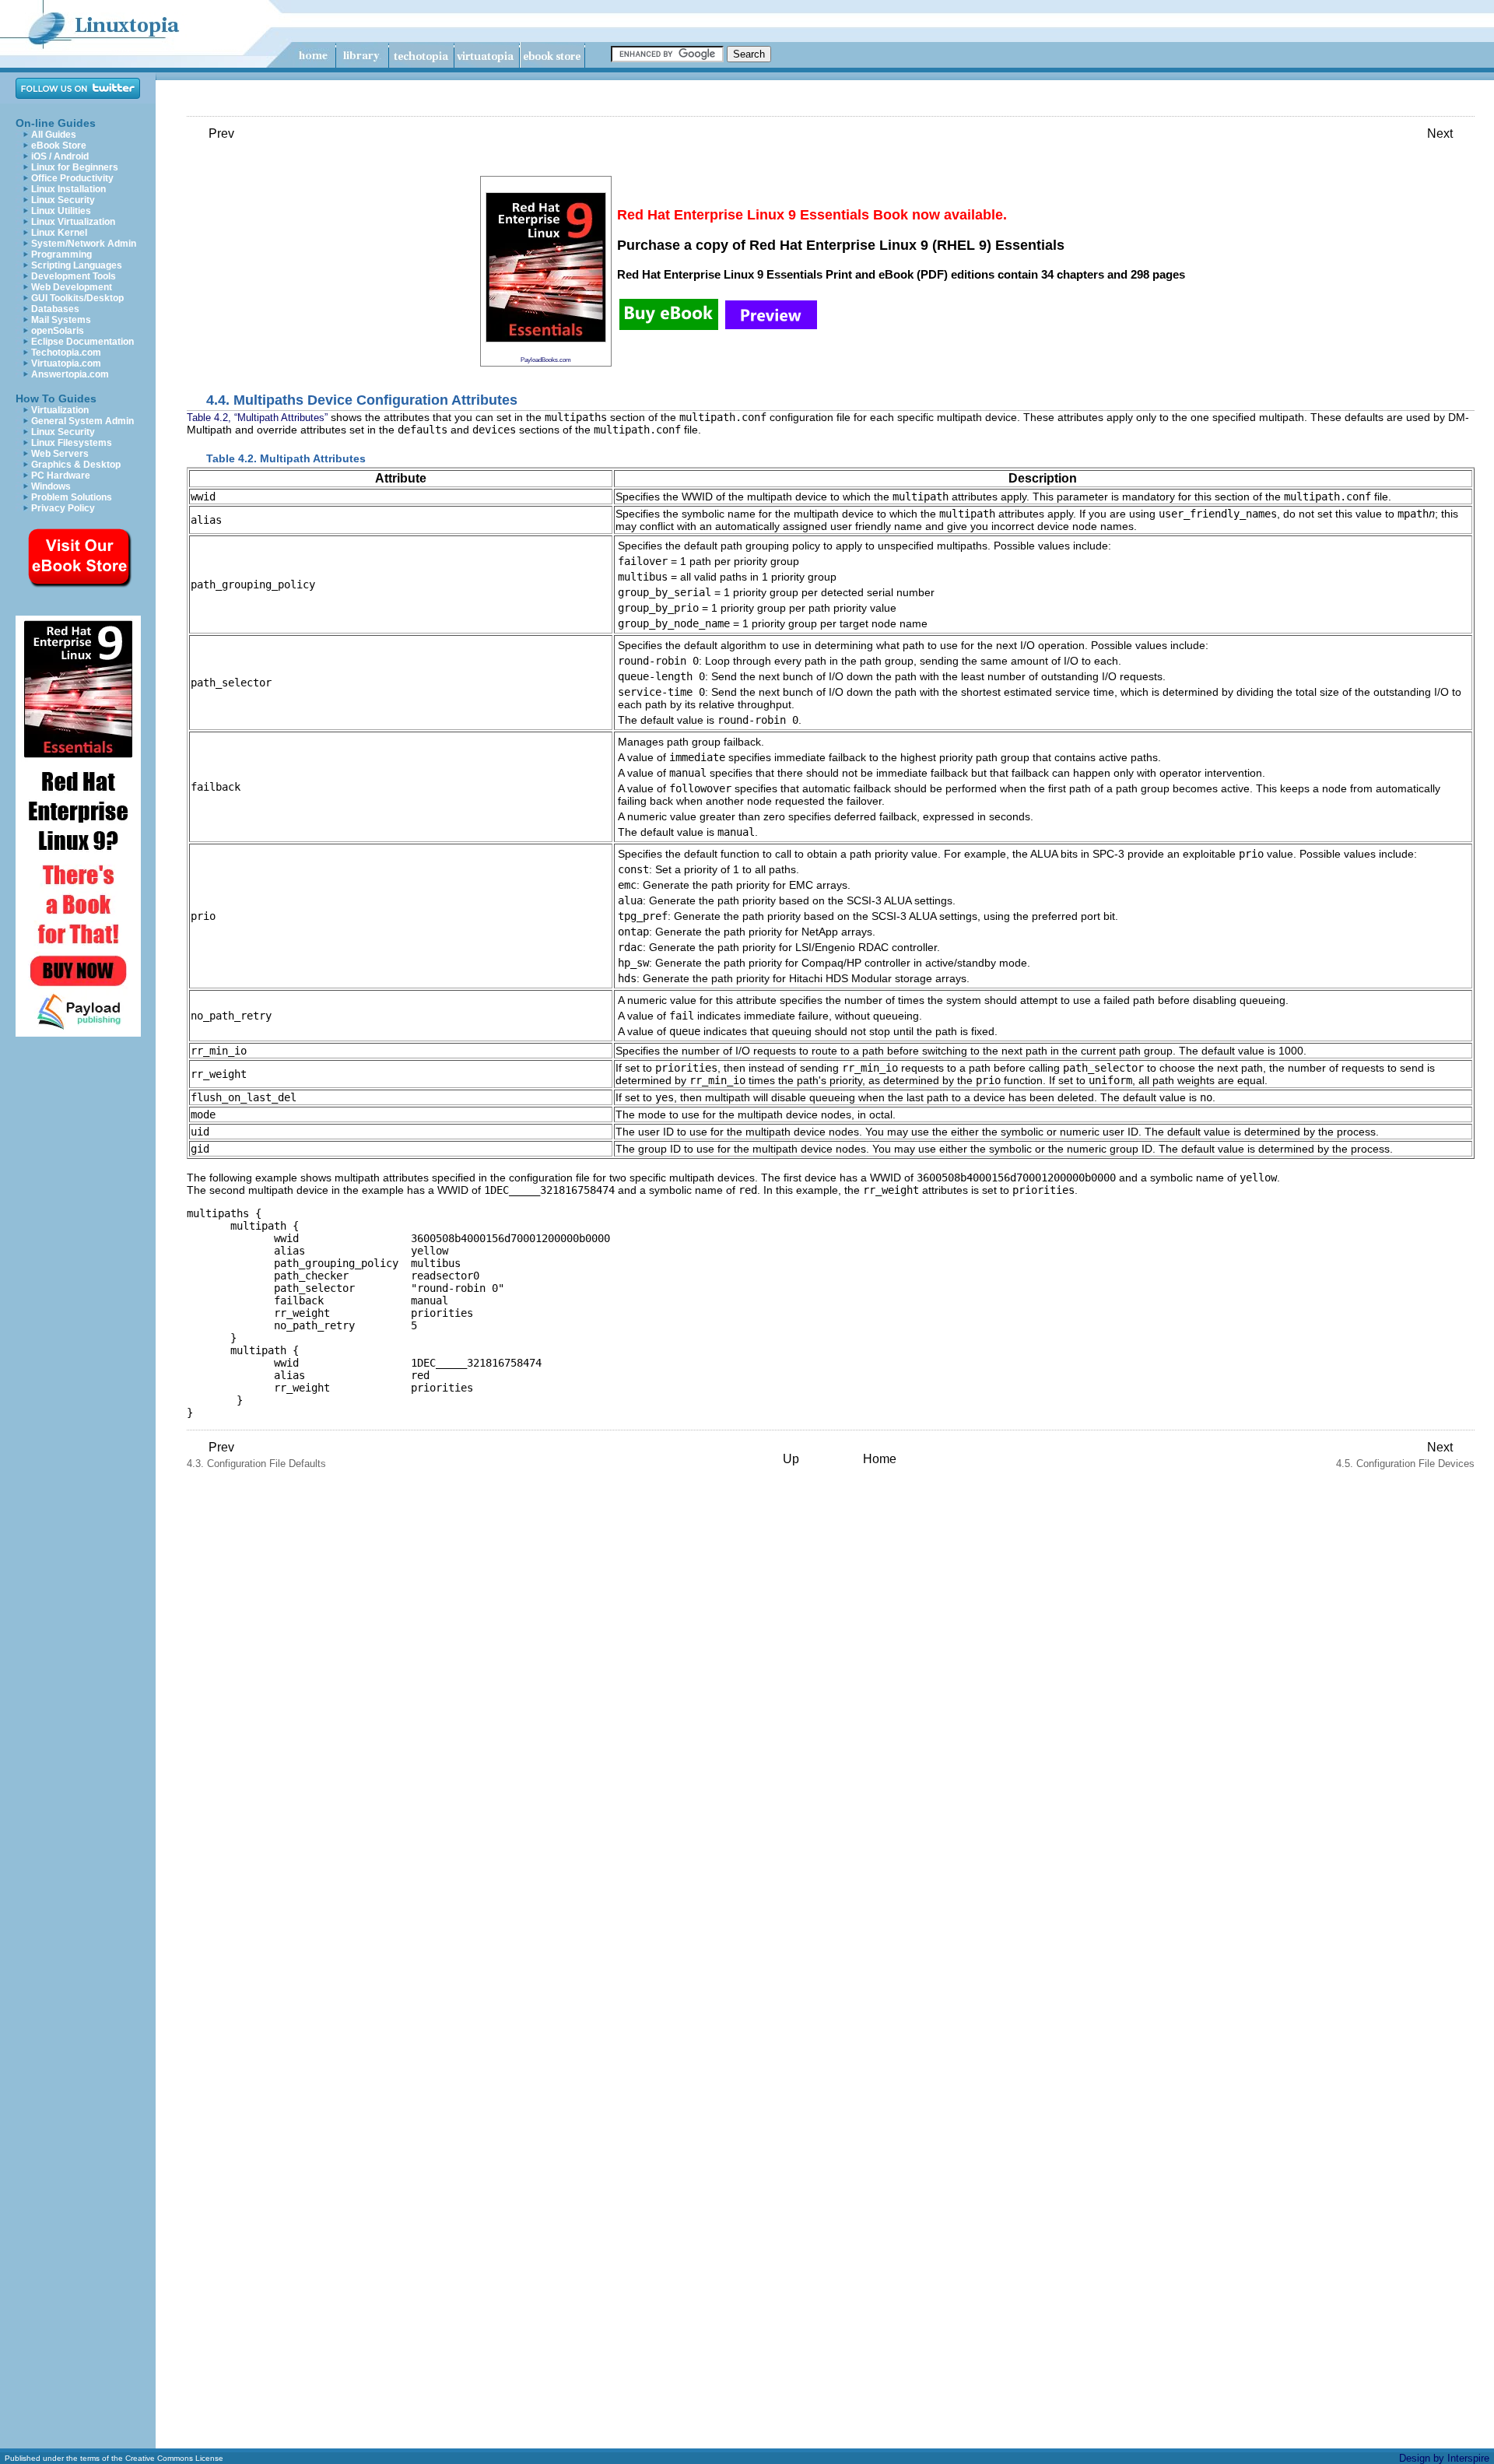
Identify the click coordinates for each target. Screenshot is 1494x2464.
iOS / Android (60, 156)
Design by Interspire (1444, 2458)
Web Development (72, 287)
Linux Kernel (59, 233)
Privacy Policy (63, 508)
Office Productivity (72, 178)
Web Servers (60, 454)
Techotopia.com (66, 353)
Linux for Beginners (75, 167)
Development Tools (74, 276)
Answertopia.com (70, 374)
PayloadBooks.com (546, 360)
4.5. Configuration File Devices (1405, 1455)
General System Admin (82, 421)
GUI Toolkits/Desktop (77, 298)
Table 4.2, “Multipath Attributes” (257, 418)
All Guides (54, 135)
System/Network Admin (84, 244)
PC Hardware (61, 476)
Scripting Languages (77, 265)
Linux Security (63, 200)
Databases (55, 309)
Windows (51, 486)
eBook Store (59, 146)
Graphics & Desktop (76, 465)
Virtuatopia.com (66, 363)
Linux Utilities (61, 211)
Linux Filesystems (72, 443)
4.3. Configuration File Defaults (256, 1455)
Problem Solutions (72, 497)
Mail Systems (61, 320)
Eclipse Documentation (82, 342)
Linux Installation (68, 189)
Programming (61, 254)
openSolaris (58, 331)
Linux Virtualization (73, 222)
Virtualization (60, 410)
